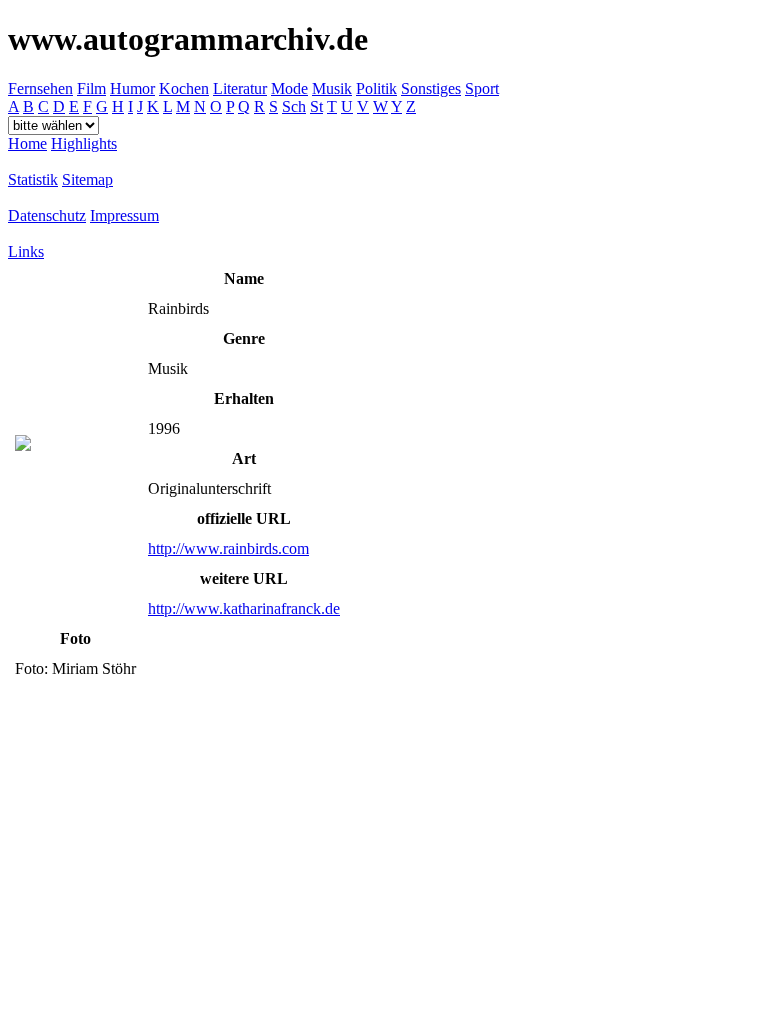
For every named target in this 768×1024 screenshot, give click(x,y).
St (316, 106)
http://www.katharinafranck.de (244, 608)
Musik (332, 88)
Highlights (84, 143)
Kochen (184, 88)
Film (91, 88)
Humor (132, 88)
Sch (294, 106)
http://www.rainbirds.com (228, 548)
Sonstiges (431, 88)
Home (27, 143)
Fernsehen (40, 88)
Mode (289, 88)
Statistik (33, 179)
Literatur (240, 88)
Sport (482, 88)
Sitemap (87, 179)
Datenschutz (47, 215)
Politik (376, 88)
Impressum (124, 215)
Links (26, 251)
